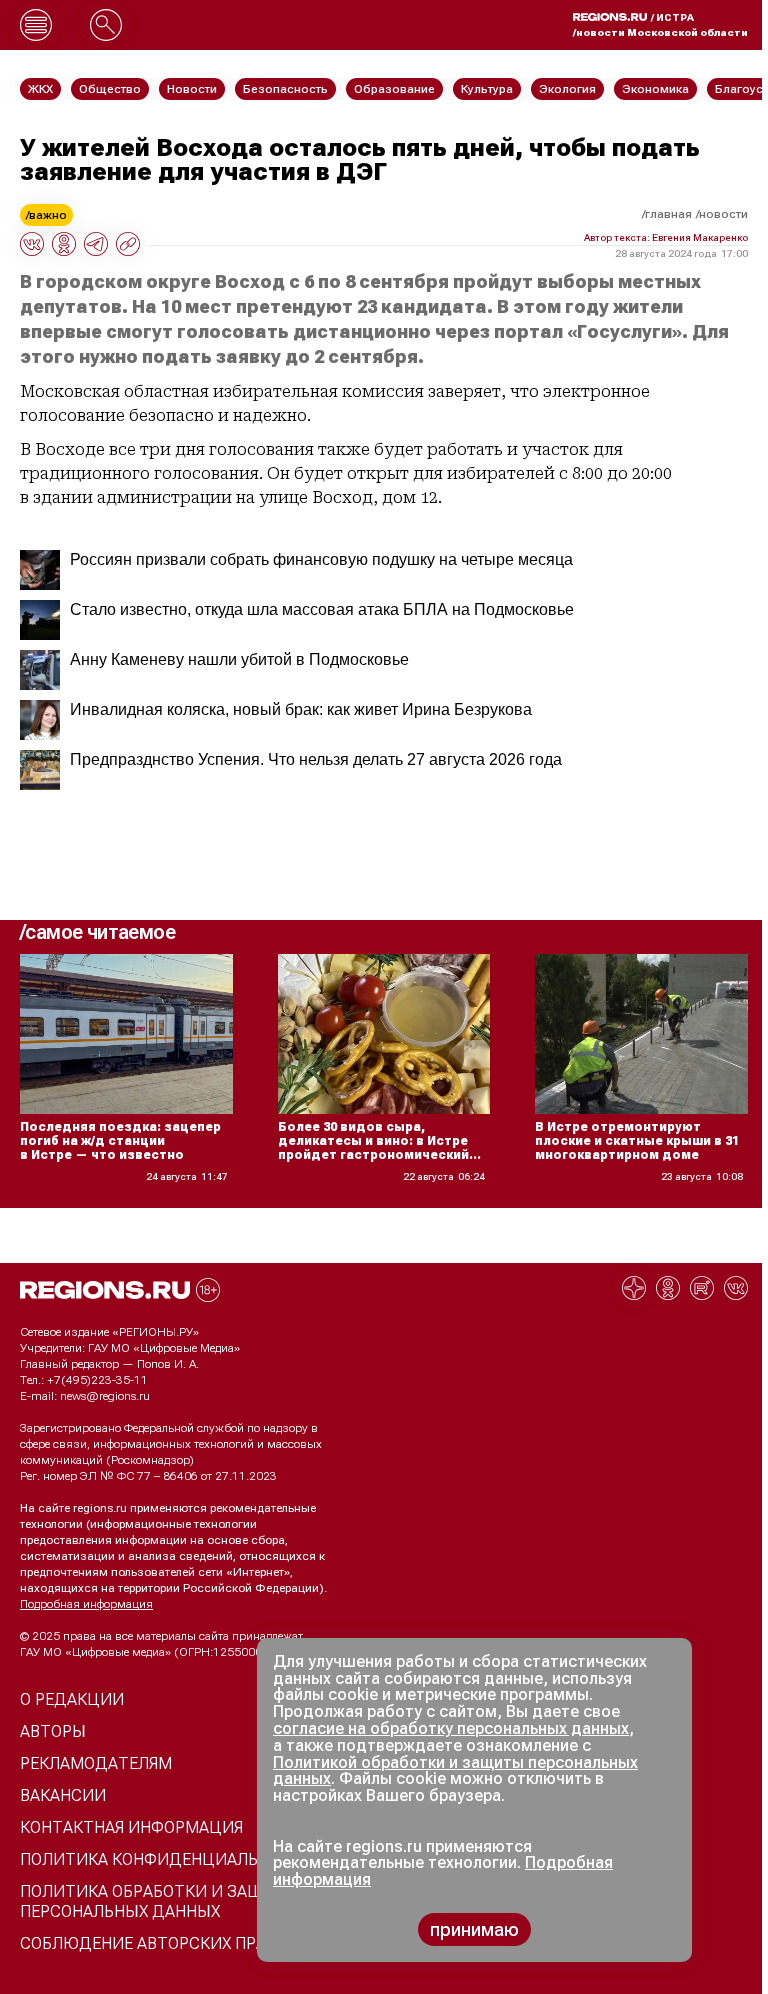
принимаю (474, 1929)
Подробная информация (86, 1604)
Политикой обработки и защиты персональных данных (455, 1771)
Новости (723, 214)
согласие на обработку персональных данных (451, 1728)
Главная (668, 214)
